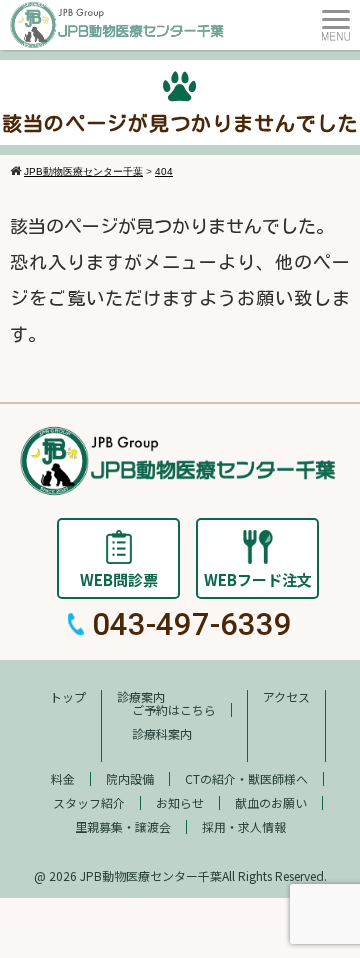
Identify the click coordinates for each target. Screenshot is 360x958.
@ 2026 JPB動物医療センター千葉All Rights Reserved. (180, 875)
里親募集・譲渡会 (123, 826)
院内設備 (130, 778)
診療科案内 (162, 733)
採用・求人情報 (244, 826)
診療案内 (141, 696)
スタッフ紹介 (89, 802)
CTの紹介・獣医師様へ (246, 778)
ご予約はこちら (174, 709)
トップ (68, 696)
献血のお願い (271, 802)
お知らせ (180, 802)
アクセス (286, 696)
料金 (63, 778)
